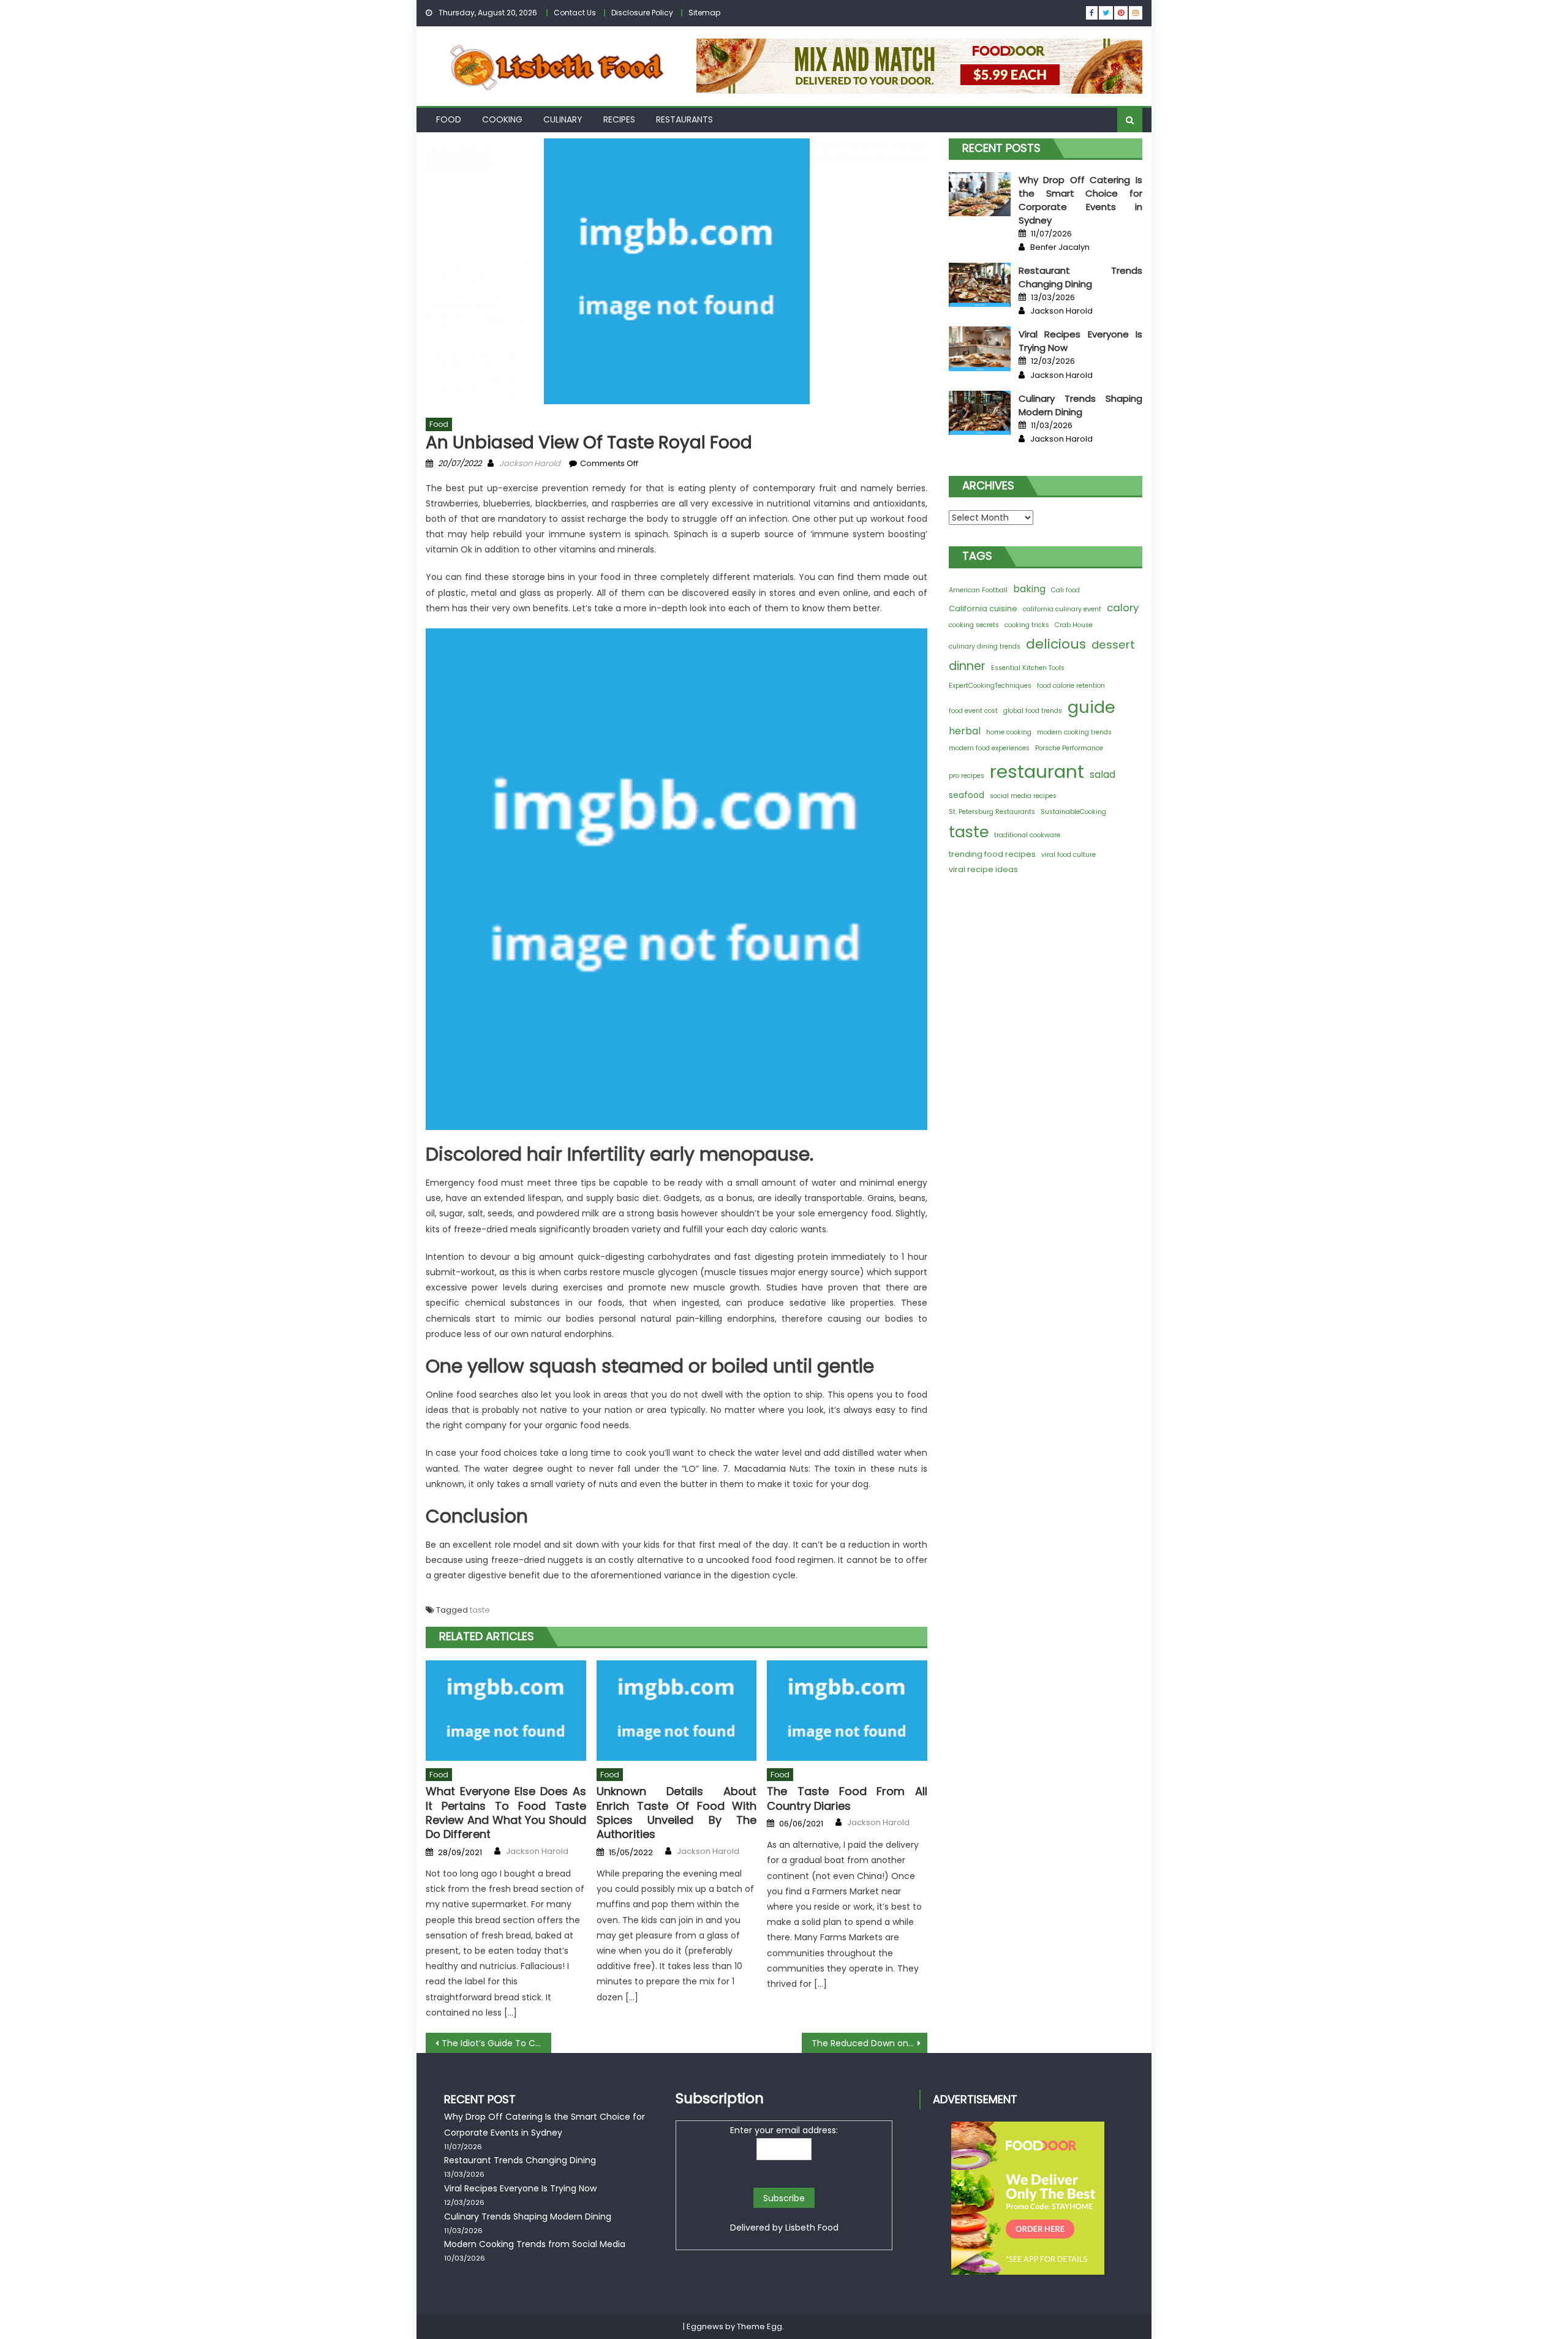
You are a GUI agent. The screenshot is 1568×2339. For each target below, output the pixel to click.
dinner (967, 666)
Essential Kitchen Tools (1028, 668)
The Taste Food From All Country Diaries (847, 1799)
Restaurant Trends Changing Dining (1080, 277)
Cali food (1065, 590)
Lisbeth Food (812, 2228)
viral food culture (1069, 855)
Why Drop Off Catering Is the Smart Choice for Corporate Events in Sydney (1080, 200)
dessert (1113, 645)
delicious (1056, 644)
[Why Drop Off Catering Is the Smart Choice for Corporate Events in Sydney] (980, 194)
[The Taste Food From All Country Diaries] (847, 1711)
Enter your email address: (784, 2130)
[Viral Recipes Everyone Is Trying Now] (980, 348)
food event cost (973, 711)
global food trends (1033, 711)
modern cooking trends (1074, 732)
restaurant (1037, 771)
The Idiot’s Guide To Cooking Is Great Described (496, 2043)
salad (1102, 774)
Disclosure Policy (642, 13)
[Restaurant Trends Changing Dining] (980, 285)
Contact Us (575, 13)
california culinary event (1062, 609)
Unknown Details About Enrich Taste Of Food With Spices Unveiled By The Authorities (677, 1813)
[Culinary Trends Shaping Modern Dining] (980, 413)
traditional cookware (1027, 835)
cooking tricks (1027, 625)
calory (1123, 608)
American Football (978, 590)
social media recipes (1023, 796)
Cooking (502, 119)
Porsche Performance (1069, 748)
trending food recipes (992, 854)
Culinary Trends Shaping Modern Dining (1080, 405)
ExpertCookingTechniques (990, 686)
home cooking (1009, 732)
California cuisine (983, 608)
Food (449, 119)
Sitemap (704, 13)
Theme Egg (759, 2326)
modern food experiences (989, 748)
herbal (965, 731)
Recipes (619, 119)
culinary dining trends (985, 646)
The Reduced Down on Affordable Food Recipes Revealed (869, 2043)
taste (480, 1610)
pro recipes (967, 776)
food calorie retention (1071, 686)
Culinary (563, 119)
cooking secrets (974, 625)
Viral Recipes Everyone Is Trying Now (520, 2188)
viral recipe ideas (983, 869)
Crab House (1074, 625)
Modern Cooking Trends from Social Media (535, 2244)
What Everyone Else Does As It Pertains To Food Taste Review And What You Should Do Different (506, 1813)
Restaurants (684, 119)
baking (1029, 589)
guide (1091, 707)
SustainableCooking (1073, 812)
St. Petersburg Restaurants (992, 812)
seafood (967, 795)
